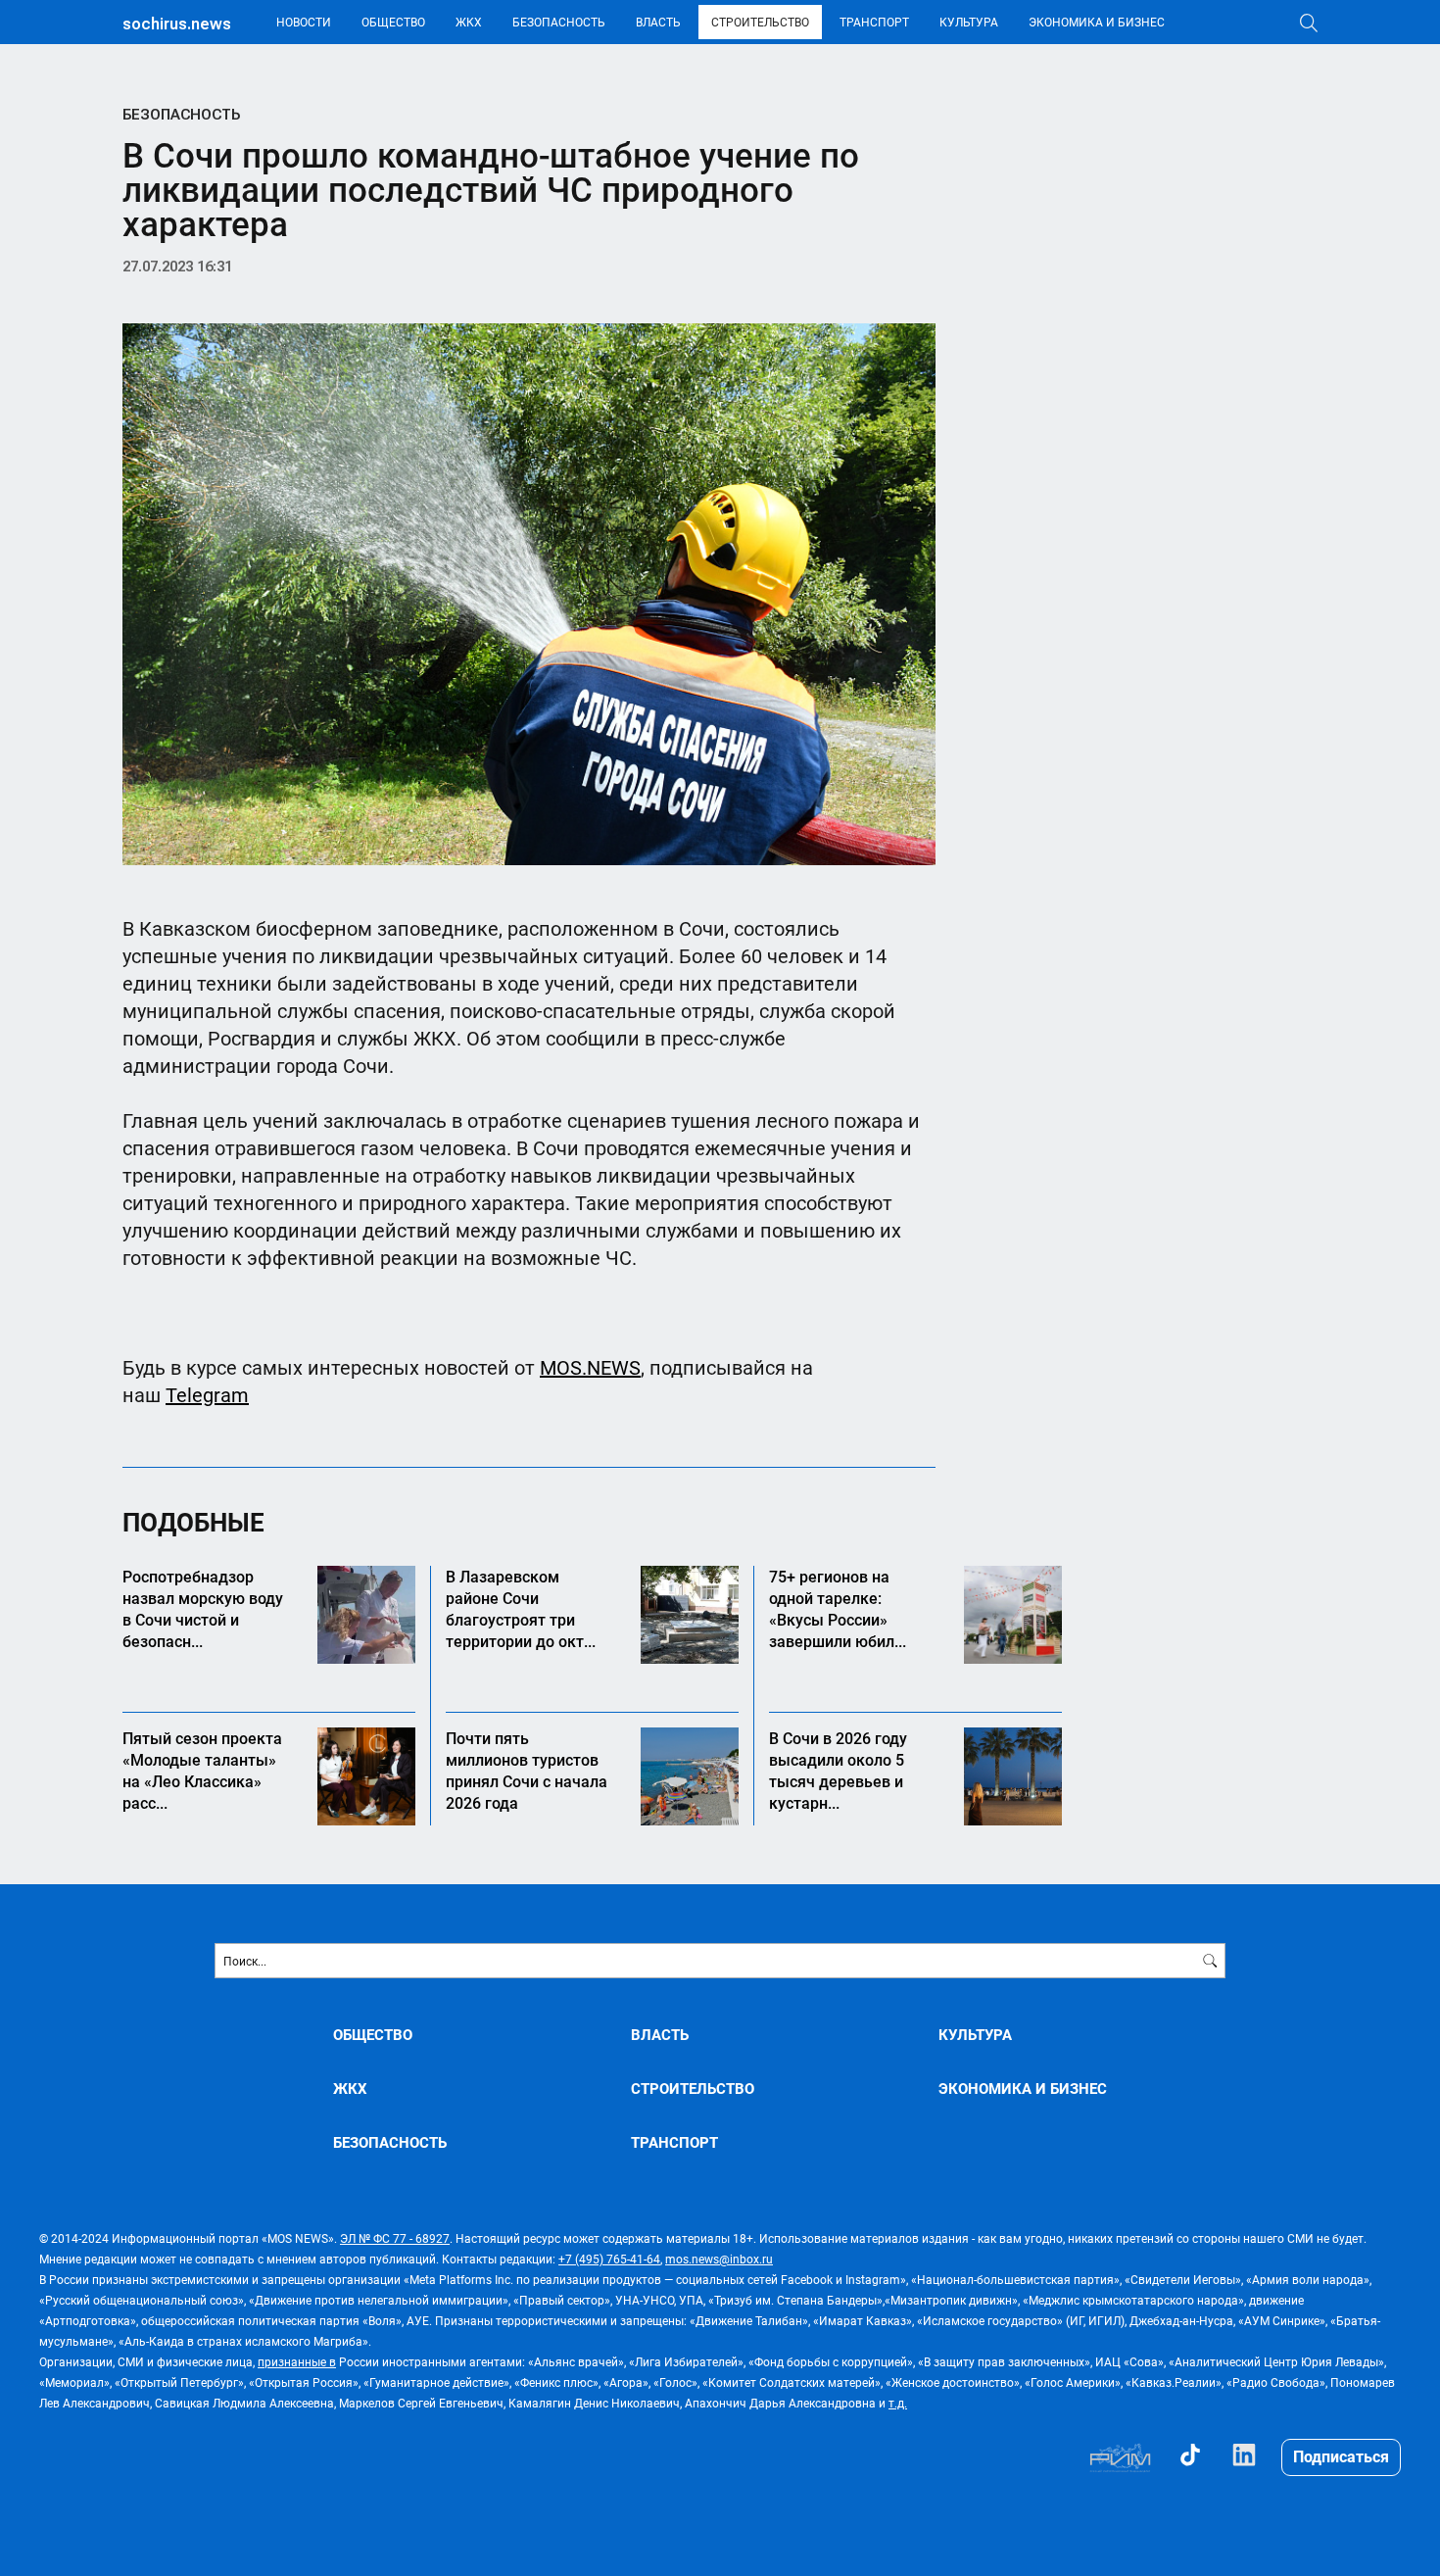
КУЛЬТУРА (969, 22)
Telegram (207, 1394)
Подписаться (1341, 2456)
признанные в (297, 2361)
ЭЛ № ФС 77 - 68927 (395, 2238)
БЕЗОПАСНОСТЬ (559, 22)
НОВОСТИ (304, 22)
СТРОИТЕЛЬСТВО (760, 22)
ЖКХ (469, 22)
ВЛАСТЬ (658, 22)
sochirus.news (177, 24)
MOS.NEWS (590, 1367)
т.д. (898, 2403)
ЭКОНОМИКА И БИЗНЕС (1097, 22)
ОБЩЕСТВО (393, 22)
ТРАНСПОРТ (874, 22)
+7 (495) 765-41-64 (609, 2259)
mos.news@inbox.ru (719, 2259)
